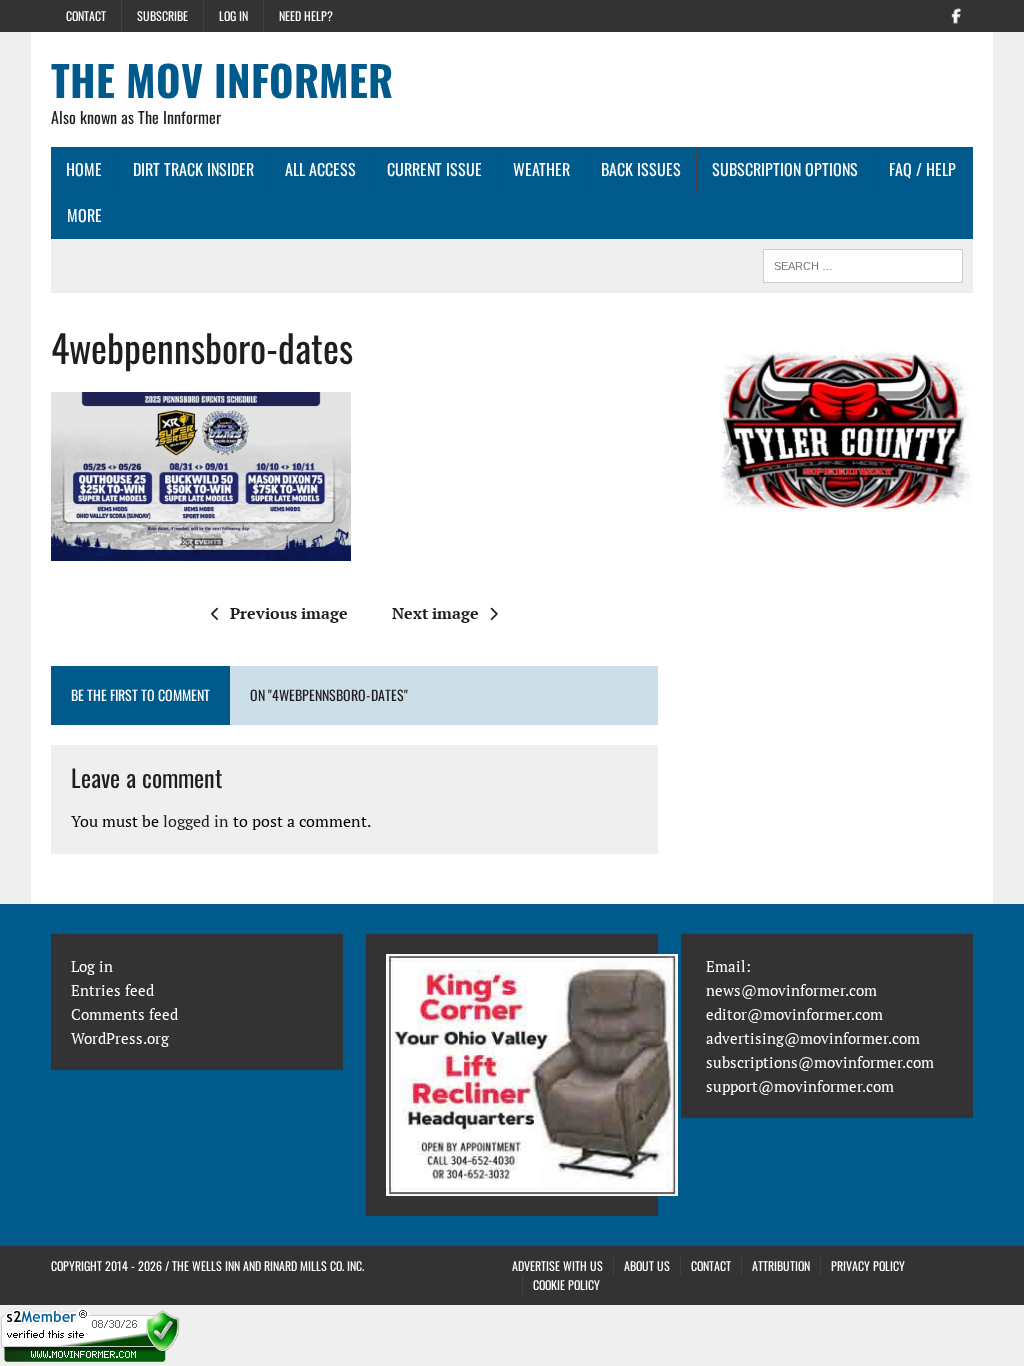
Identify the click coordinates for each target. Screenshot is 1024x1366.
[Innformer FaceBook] (957, 14)
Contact (86, 15)
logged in (196, 821)
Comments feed (124, 1014)
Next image (435, 613)
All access (320, 169)
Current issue (434, 169)
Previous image (289, 613)
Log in (233, 15)
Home (84, 169)
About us (647, 1265)
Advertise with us (557, 1265)
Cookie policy (566, 1284)
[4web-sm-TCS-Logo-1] (847, 449)
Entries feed (112, 990)
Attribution (781, 1265)
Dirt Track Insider (193, 169)
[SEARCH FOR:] (863, 263)
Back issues (641, 169)
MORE (84, 215)
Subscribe (162, 15)
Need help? (306, 15)
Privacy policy (868, 1265)
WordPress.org (120, 1038)
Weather (541, 169)
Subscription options (785, 169)
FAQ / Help (922, 169)
